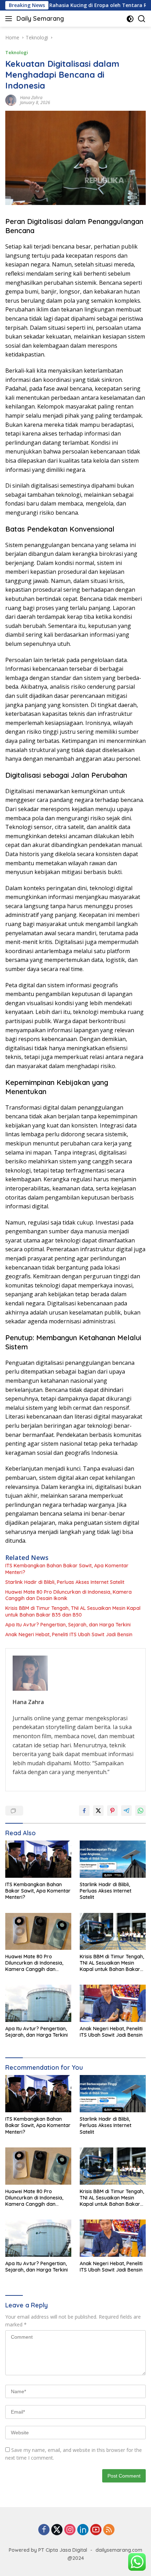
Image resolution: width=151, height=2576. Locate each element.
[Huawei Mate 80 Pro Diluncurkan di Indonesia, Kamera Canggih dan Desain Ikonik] (38, 1931)
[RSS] (109, 2530)
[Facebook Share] (84, 1811)
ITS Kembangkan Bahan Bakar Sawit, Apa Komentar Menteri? (67, 1569)
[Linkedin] (83, 2530)
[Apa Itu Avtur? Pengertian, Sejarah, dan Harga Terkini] (38, 2003)
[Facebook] (44, 2530)
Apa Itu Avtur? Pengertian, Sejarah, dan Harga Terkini (68, 1625)
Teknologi (17, 52)
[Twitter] (57, 2530)
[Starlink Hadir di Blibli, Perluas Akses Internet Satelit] (113, 1859)
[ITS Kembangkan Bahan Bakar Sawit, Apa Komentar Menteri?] (38, 1859)
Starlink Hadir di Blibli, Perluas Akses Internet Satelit (65, 1582)
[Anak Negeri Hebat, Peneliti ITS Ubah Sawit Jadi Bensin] (113, 2003)
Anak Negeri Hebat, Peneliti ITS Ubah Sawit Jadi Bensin (69, 1634)
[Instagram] (70, 2530)
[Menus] (10, 19)
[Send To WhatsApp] (140, 1811)
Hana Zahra (31, 98)
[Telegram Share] (126, 1811)
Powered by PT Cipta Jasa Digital (48, 2550)
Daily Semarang (40, 18)
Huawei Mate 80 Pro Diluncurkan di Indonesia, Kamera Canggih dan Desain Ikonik (68, 1595)
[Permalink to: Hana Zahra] (11, 100)
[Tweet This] (98, 1811)
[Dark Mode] (130, 19)
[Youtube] (96, 2530)
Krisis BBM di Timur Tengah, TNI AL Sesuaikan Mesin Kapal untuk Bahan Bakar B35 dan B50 (73, 1611)
